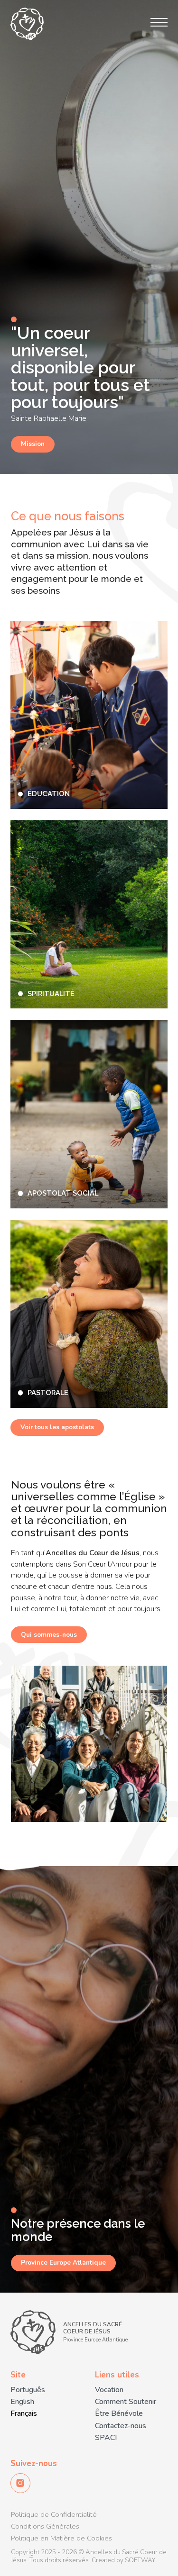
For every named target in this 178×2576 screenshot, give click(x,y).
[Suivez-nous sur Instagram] (20, 2483)
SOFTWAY (140, 2560)
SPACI (106, 2438)
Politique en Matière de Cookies (61, 2538)
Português (28, 2390)
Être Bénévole (119, 2414)
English (22, 2402)
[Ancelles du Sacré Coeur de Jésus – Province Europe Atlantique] (27, 24)
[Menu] (159, 22)
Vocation (109, 2390)
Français (24, 2414)
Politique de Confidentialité (54, 2514)
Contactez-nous (121, 2426)
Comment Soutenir (126, 2402)
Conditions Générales (45, 2526)
